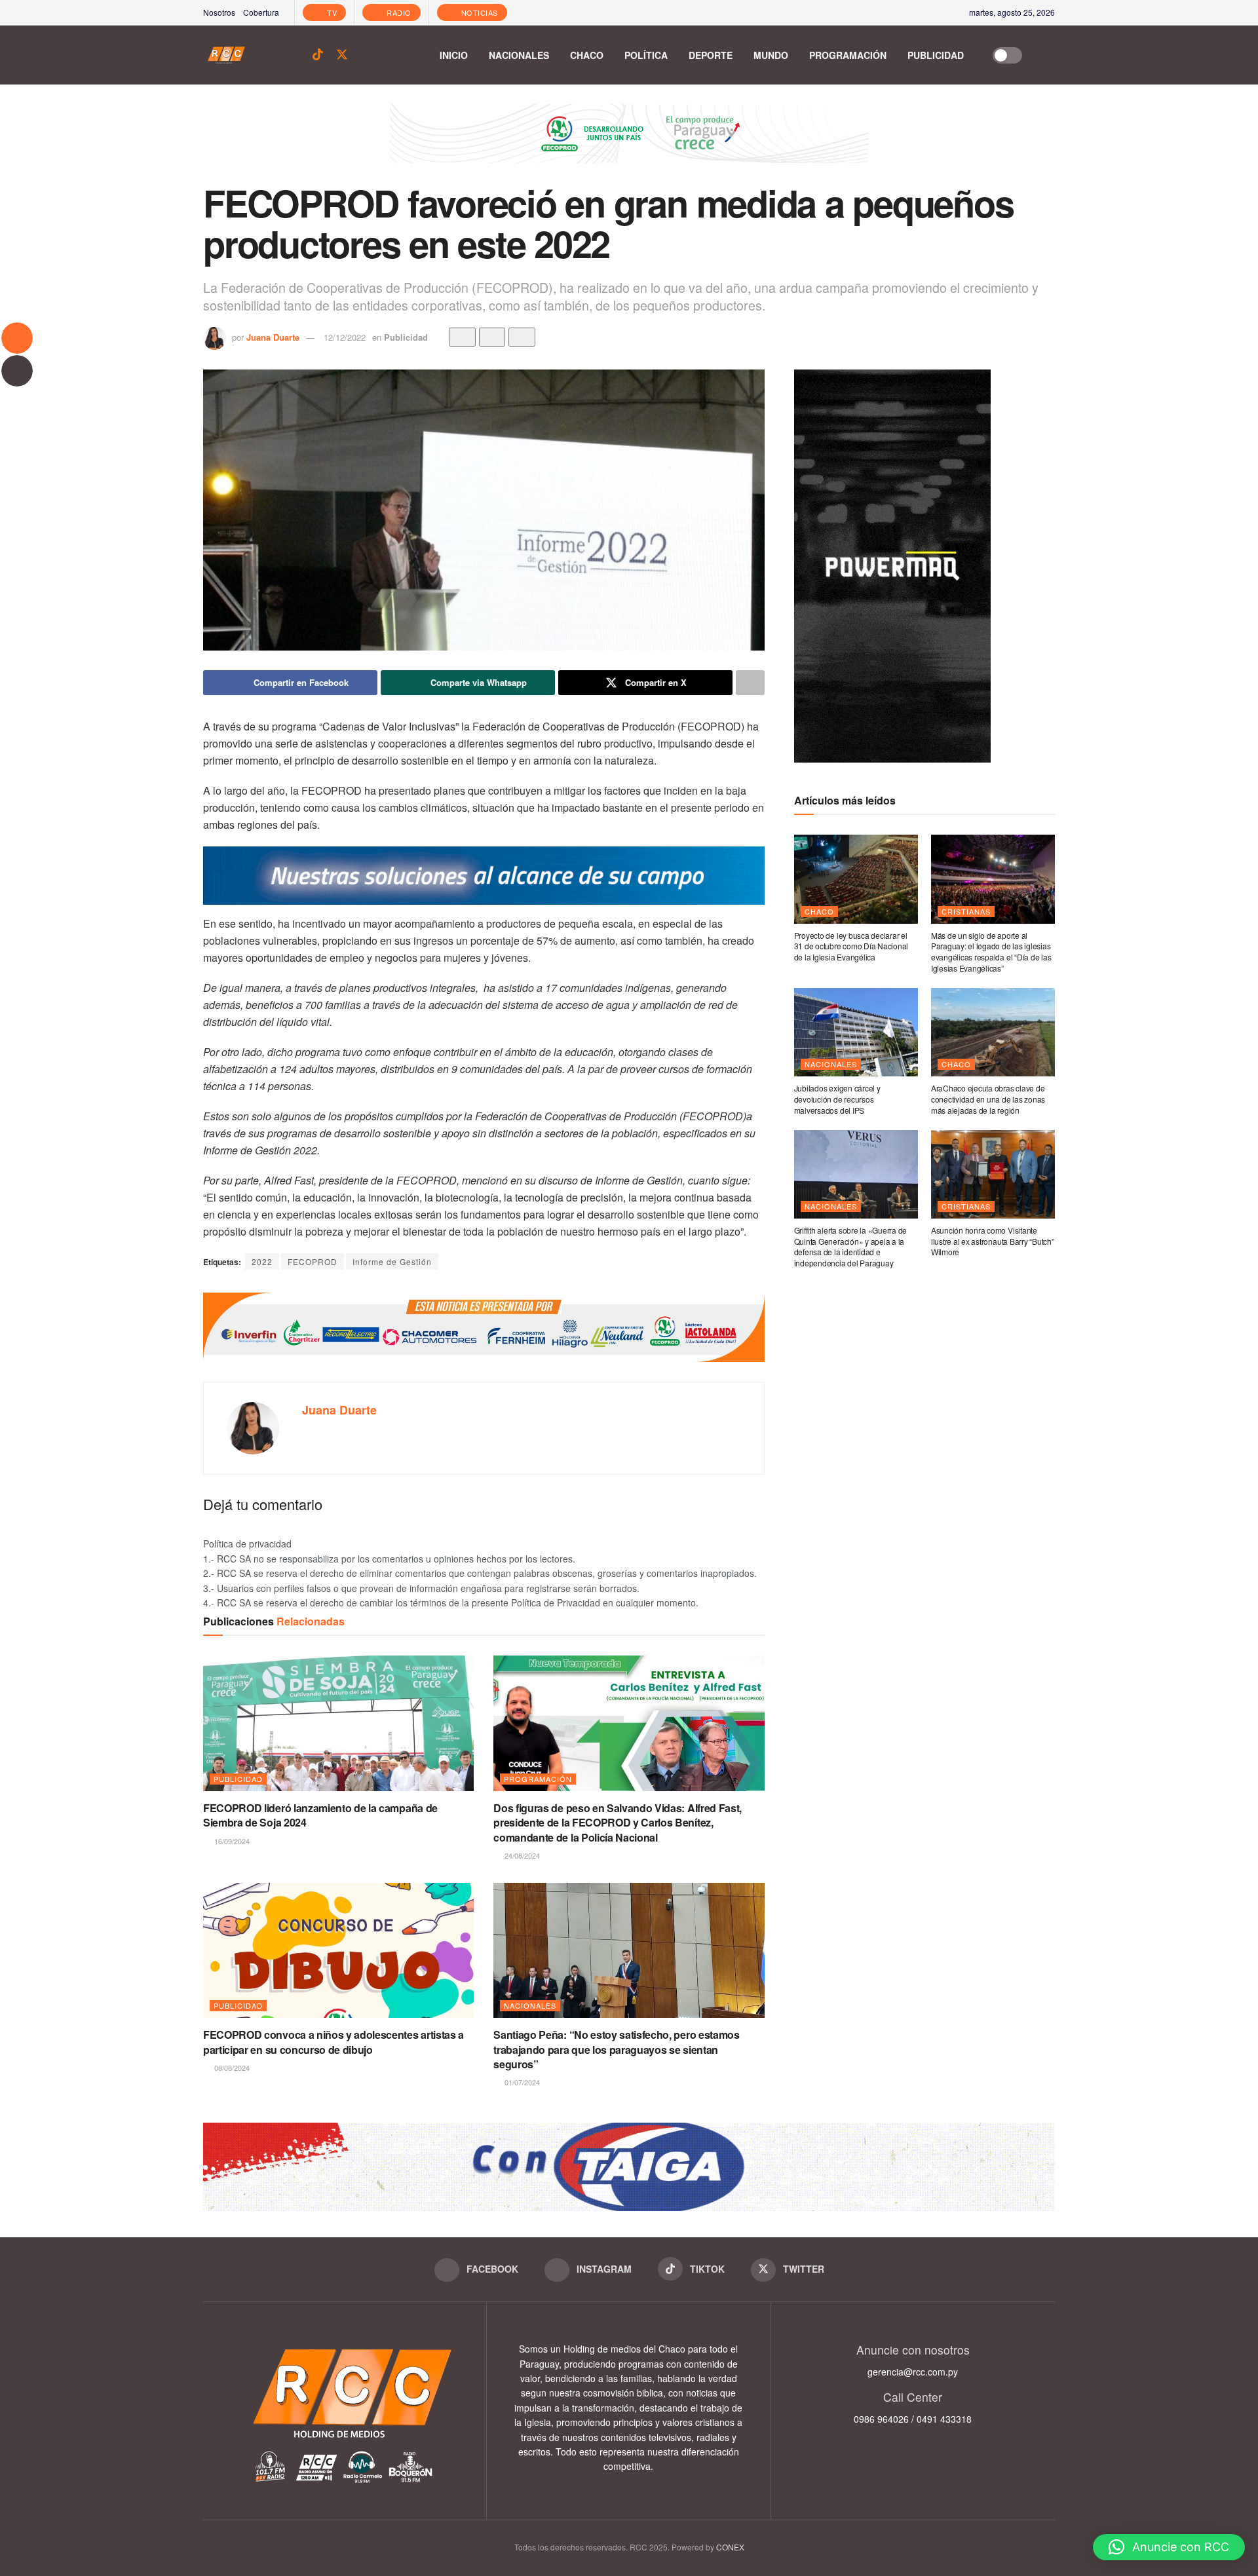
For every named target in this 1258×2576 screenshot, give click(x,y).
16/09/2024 (231, 1841)
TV (331, 12)
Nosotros (219, 12)
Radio (398, 12)
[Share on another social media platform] (750, 683)
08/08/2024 (231, 2068)
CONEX (730, 2547)
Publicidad (936, 55)
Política (646, 55)
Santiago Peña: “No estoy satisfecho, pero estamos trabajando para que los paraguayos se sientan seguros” (616, 2049)
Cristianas (966, 911)
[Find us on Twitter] (342, 55)
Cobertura (261, 12)
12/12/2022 (345, 337)
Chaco (587, 55)
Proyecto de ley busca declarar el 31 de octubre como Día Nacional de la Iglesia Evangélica (851, 946)
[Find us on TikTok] (318, 55)
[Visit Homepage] (226, 55)
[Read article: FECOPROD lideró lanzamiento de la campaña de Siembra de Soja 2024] (338, 1723)
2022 (262, 1261)
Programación (848, 55)
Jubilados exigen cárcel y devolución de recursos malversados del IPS (837, 1099)
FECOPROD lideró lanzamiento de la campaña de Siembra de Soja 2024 (320, 1815)
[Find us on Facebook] (273, 55)
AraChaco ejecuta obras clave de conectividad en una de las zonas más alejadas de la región (988, 1099)
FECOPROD (313, 1261)
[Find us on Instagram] (295, 55)
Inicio (454, 55)
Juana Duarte (273, 337)
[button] (1169, 2547)
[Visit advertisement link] (629, 143)
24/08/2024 (521, 1855)
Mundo (771, 55)
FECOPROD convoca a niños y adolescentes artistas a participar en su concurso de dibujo (334, 2042)
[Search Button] (1048, 55)
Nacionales (519, 55)
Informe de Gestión (392, 1261)
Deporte (711, 55)
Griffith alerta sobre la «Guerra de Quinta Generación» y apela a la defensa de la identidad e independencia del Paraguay (851, 1246)
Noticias (478, 12)
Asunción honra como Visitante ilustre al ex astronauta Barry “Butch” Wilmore (993, 1241)
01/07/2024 (521, 2082)
